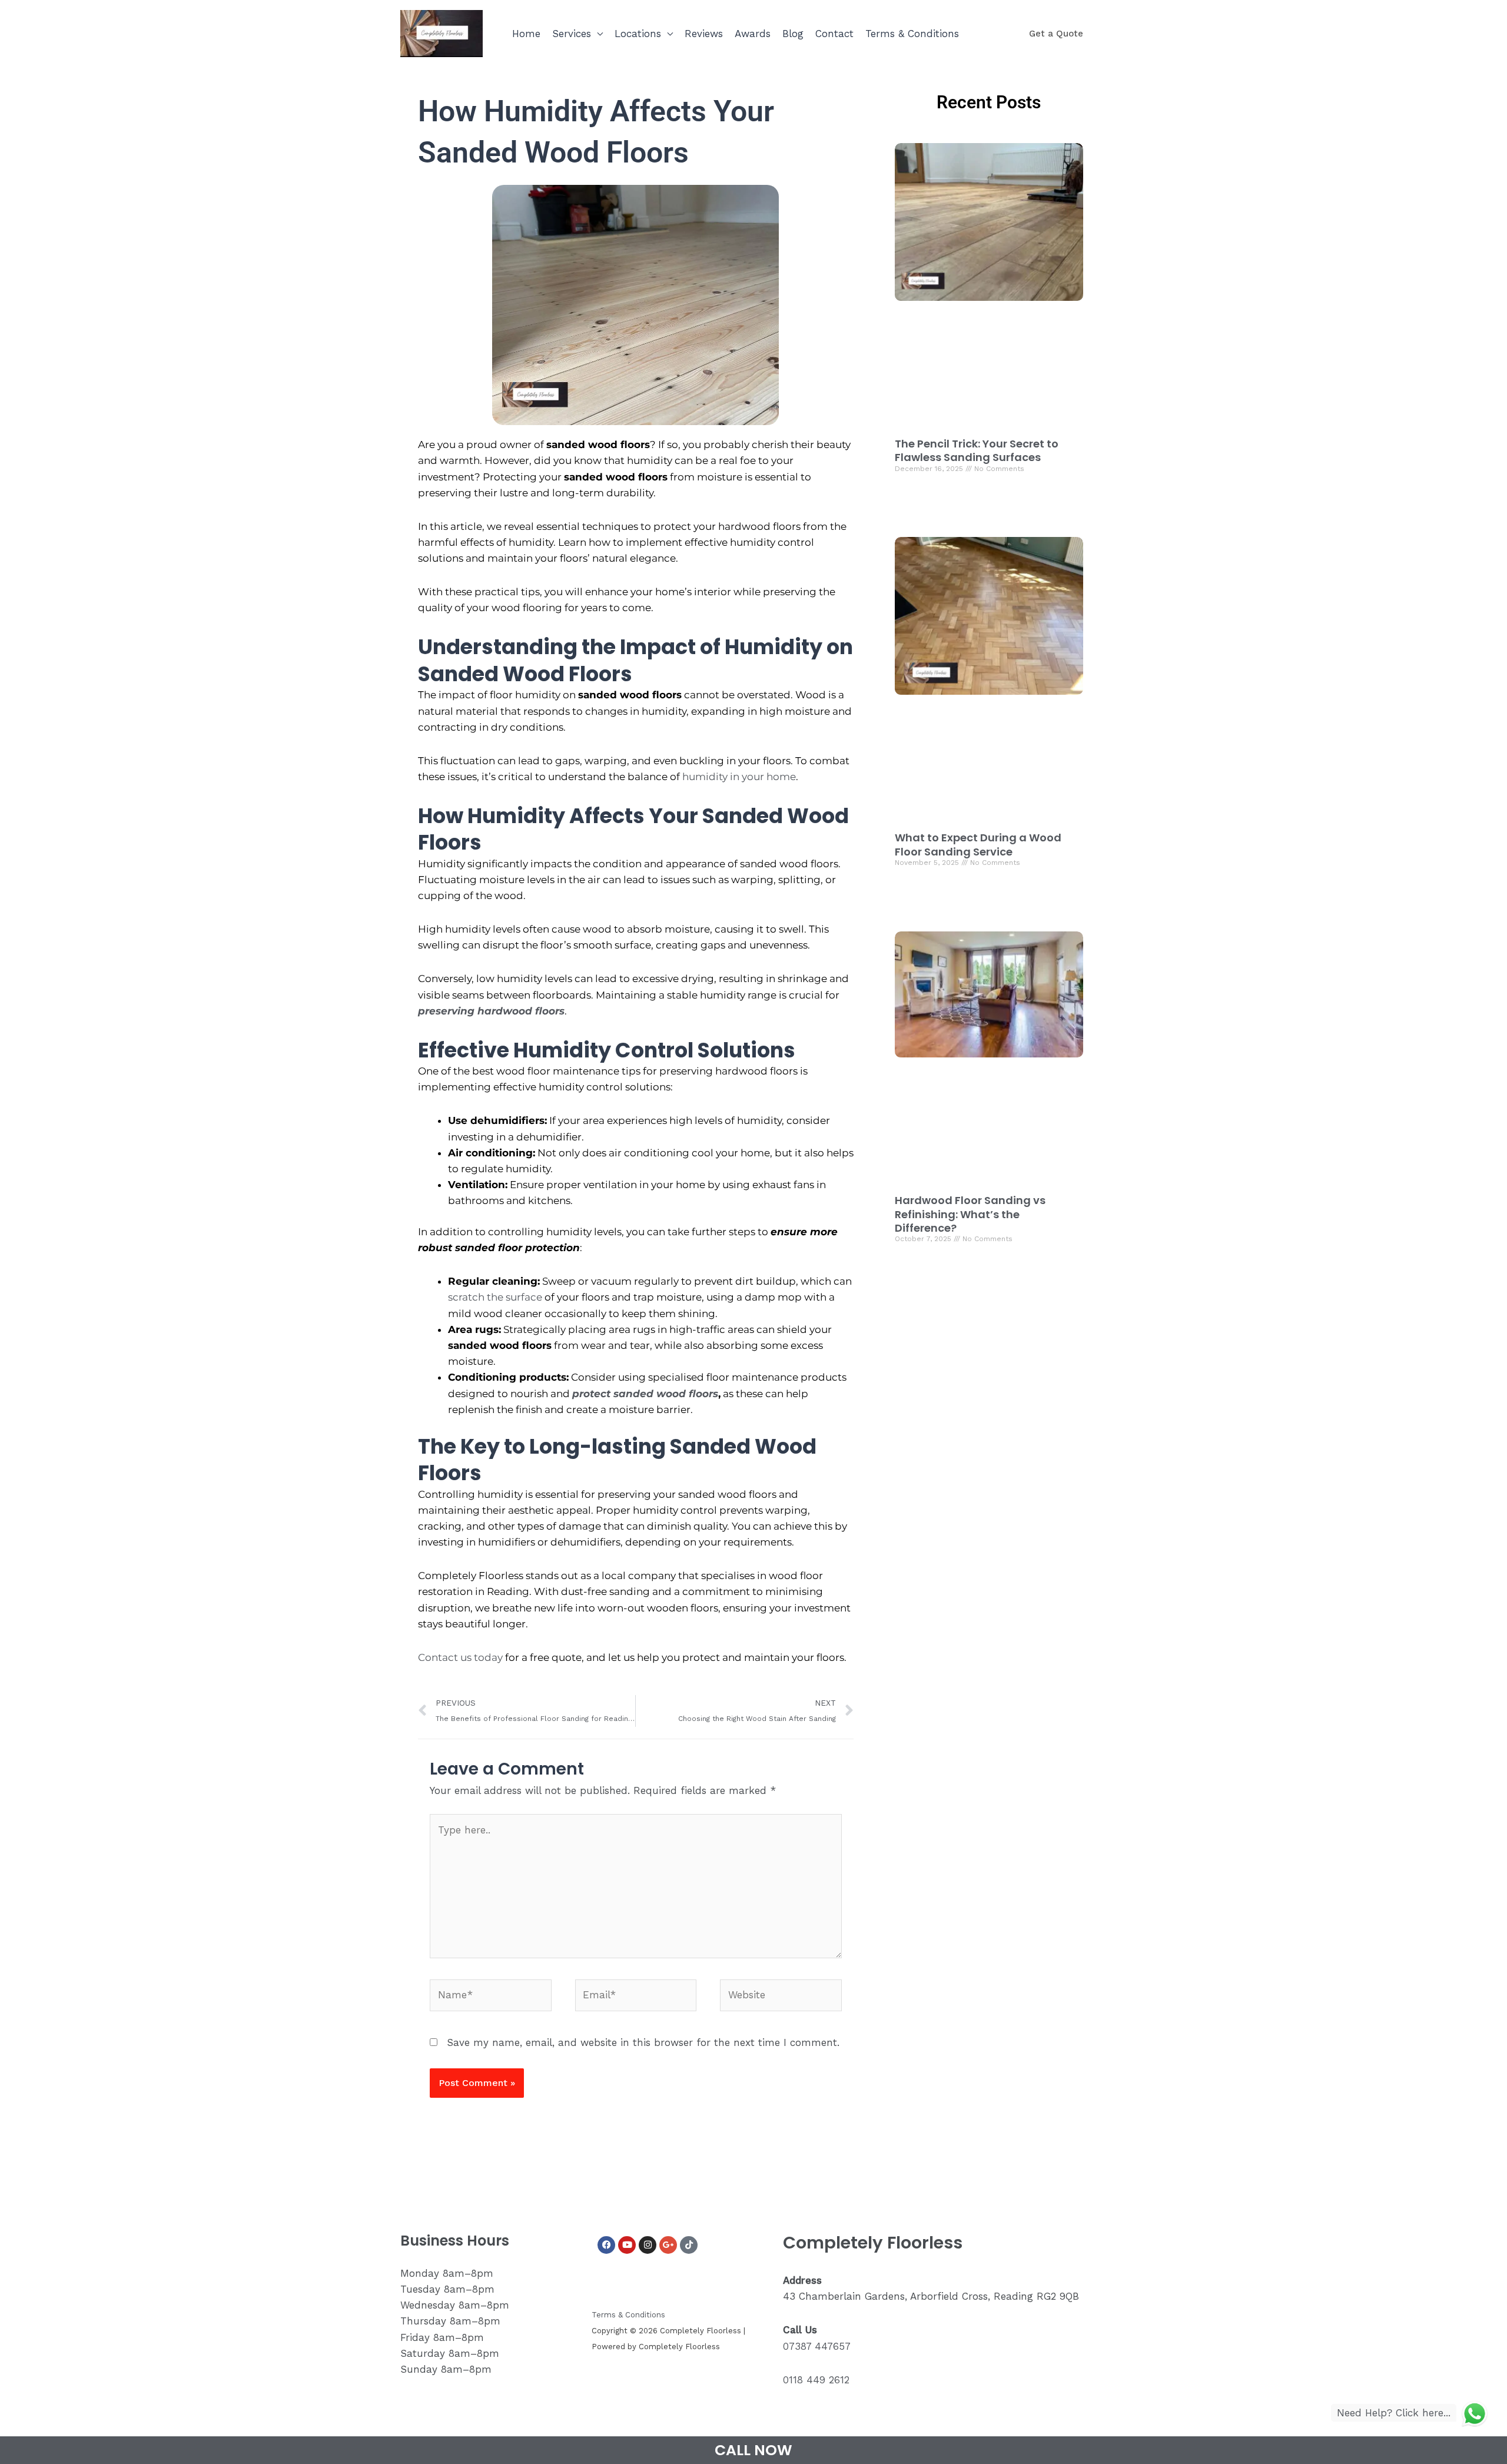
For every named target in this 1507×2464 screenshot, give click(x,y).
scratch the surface (495, 1297)
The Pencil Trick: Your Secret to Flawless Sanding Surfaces (977, 450)
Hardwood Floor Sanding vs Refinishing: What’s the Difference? (970, 1214)
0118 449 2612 (816, 2380)
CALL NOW (753, 2450)
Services (572, 34)
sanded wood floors (666, 1394)
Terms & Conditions (912, 34)
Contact (834, 34)
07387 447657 (817, 2346)
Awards (753, 34)
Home (526, 34)
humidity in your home (739, 777)
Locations (638, 34)
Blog (793, 34)
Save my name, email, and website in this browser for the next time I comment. (643, 2042)
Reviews (704, 34)
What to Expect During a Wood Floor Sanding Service (978, 844)
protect (593, 1394)
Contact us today (460, 1657)
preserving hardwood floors (491, 1011)
